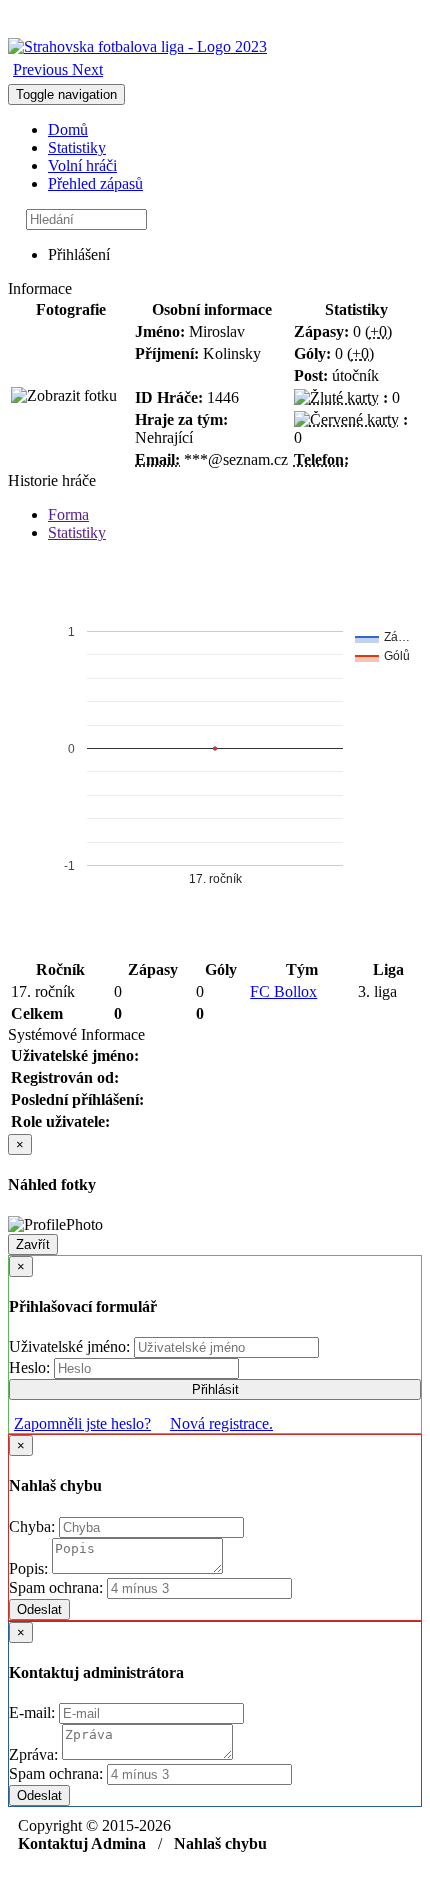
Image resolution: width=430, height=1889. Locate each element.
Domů (68, 129)
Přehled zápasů (95, 183)
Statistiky (77, 147)
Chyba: (34, 1526)
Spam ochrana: (56, 1587)
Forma (68, 514)
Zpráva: (35, 1754)
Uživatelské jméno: (71, 1346)
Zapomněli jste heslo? (82, 1423)
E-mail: (34, 1712)
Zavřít (33, 1244)
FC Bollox (283, 991)
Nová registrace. (221, 1423)
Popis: (30, 1568)
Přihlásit (215, 1389)
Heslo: (31, 1367)
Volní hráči (82, 165)
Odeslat (39, 1609)
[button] (42, 69)
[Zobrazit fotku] (64, 396)
